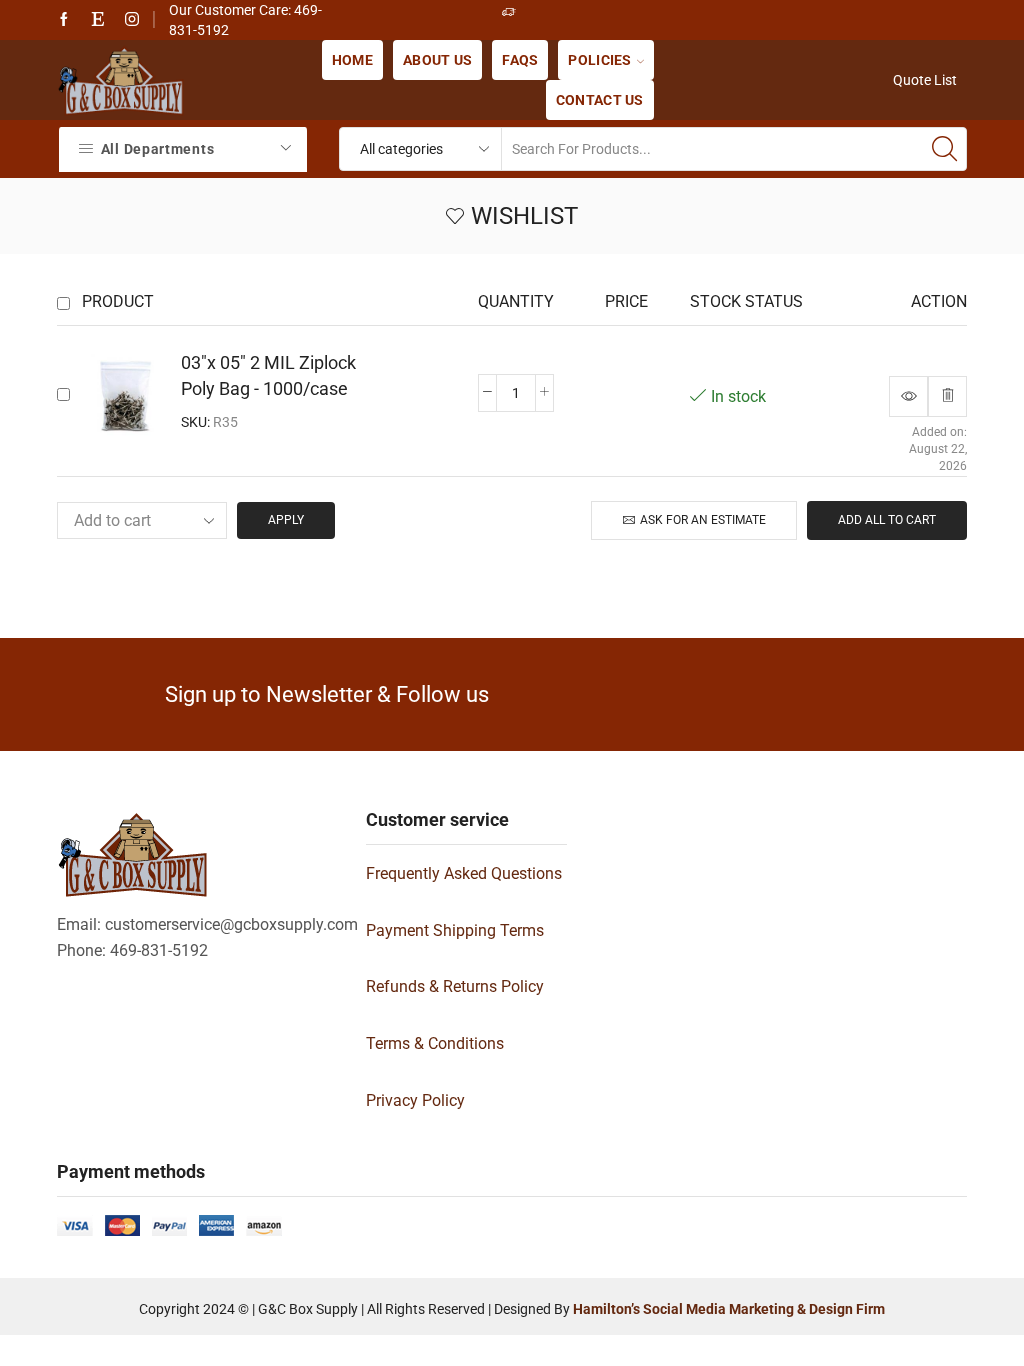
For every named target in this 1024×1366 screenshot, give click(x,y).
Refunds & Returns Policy (455, 986)
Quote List (925, 80)
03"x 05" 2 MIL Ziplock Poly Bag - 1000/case (268, 375)
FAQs (520, 60)
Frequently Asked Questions (464, 873)
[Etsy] (98, 20)
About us (437, 60)
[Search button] (945, 149)
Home (352, 60)
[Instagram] (132, 20)
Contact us (600, 100)
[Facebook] (64, 20)
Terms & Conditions (435, 1043)
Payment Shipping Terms (455, 930)
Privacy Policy (415, 1100)
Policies (599, 60)
